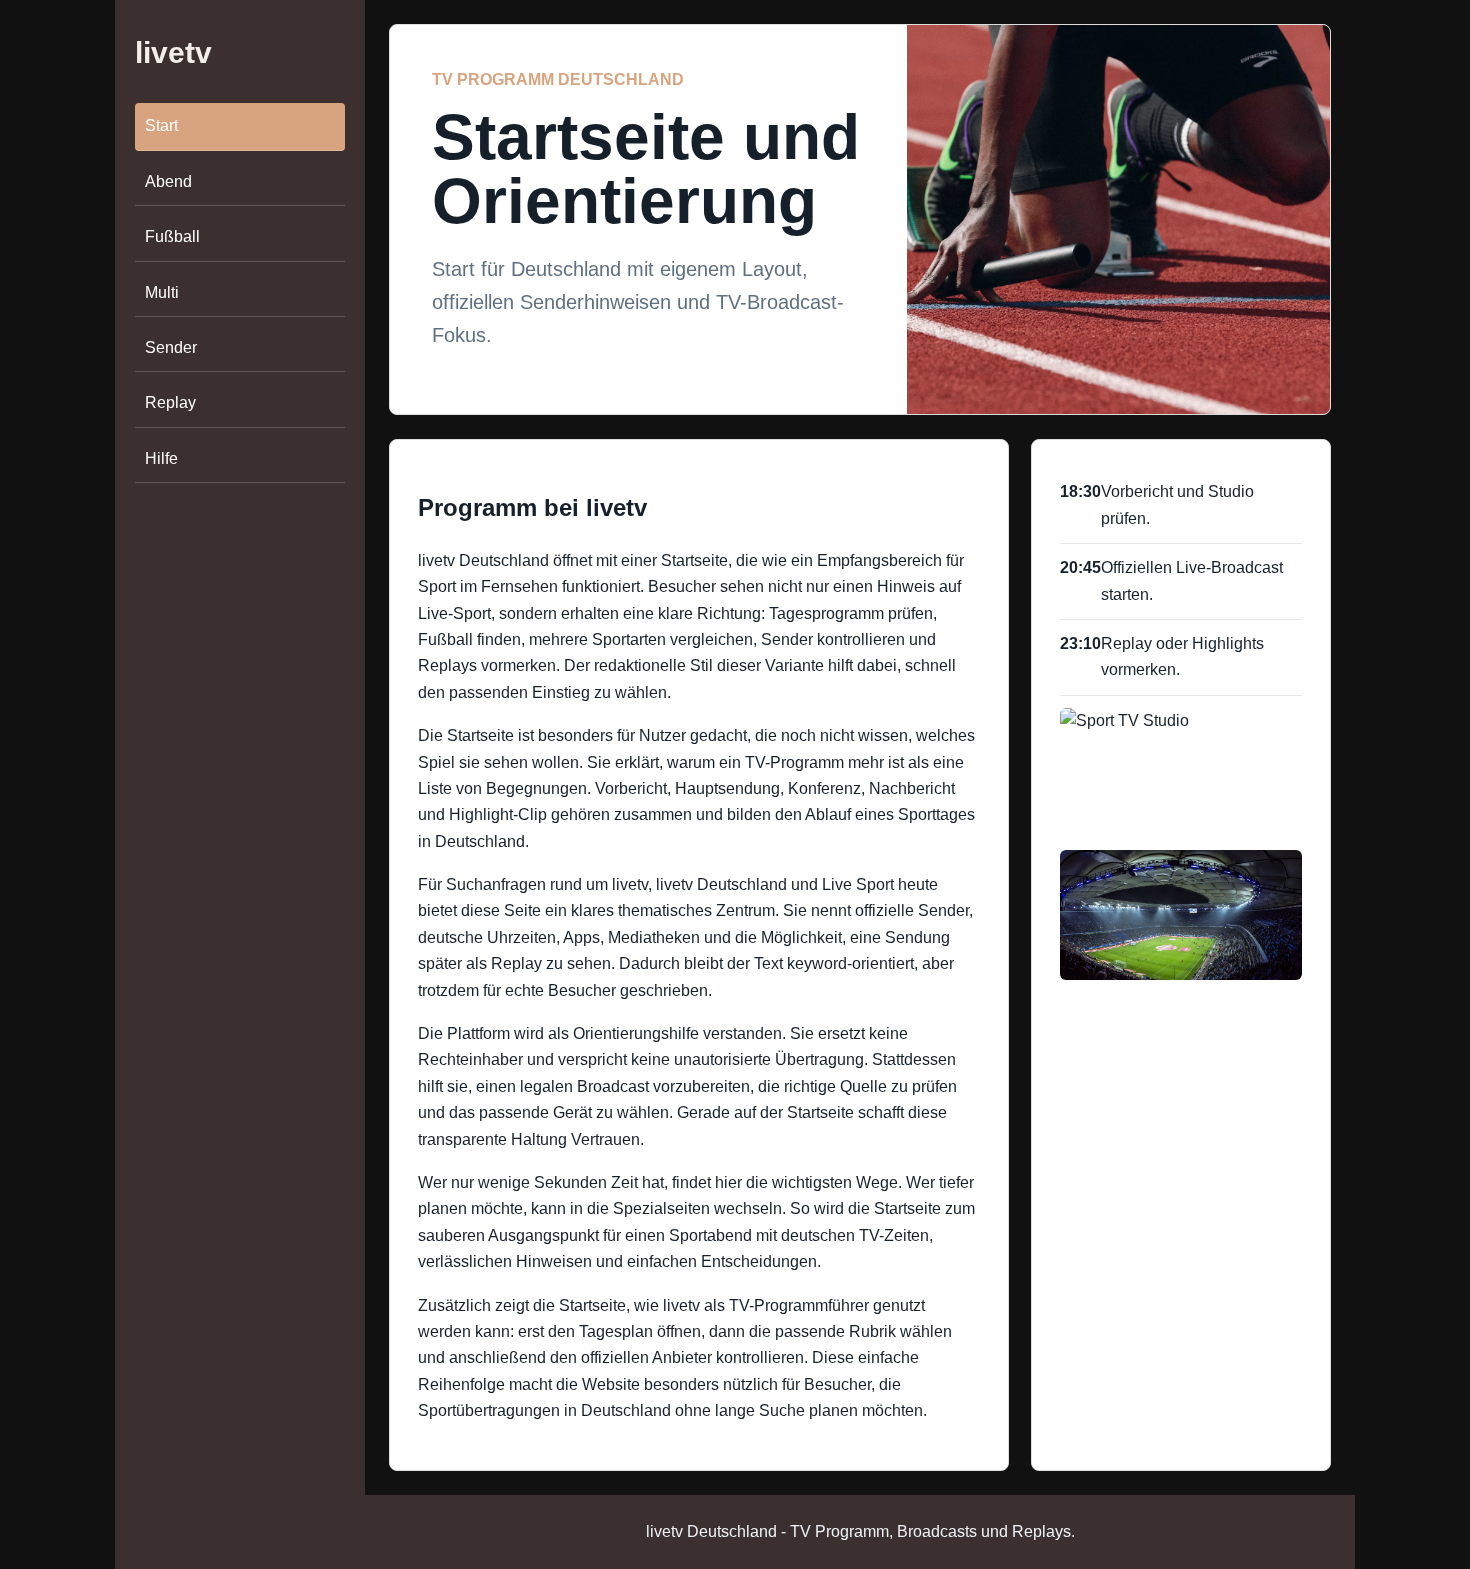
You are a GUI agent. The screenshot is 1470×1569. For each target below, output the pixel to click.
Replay (170, 402)
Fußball (172, 236)
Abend (168, 181)
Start (161, 126)
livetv (173, 52)
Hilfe (161, 458)
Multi (162, 292)
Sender (171, 347)
